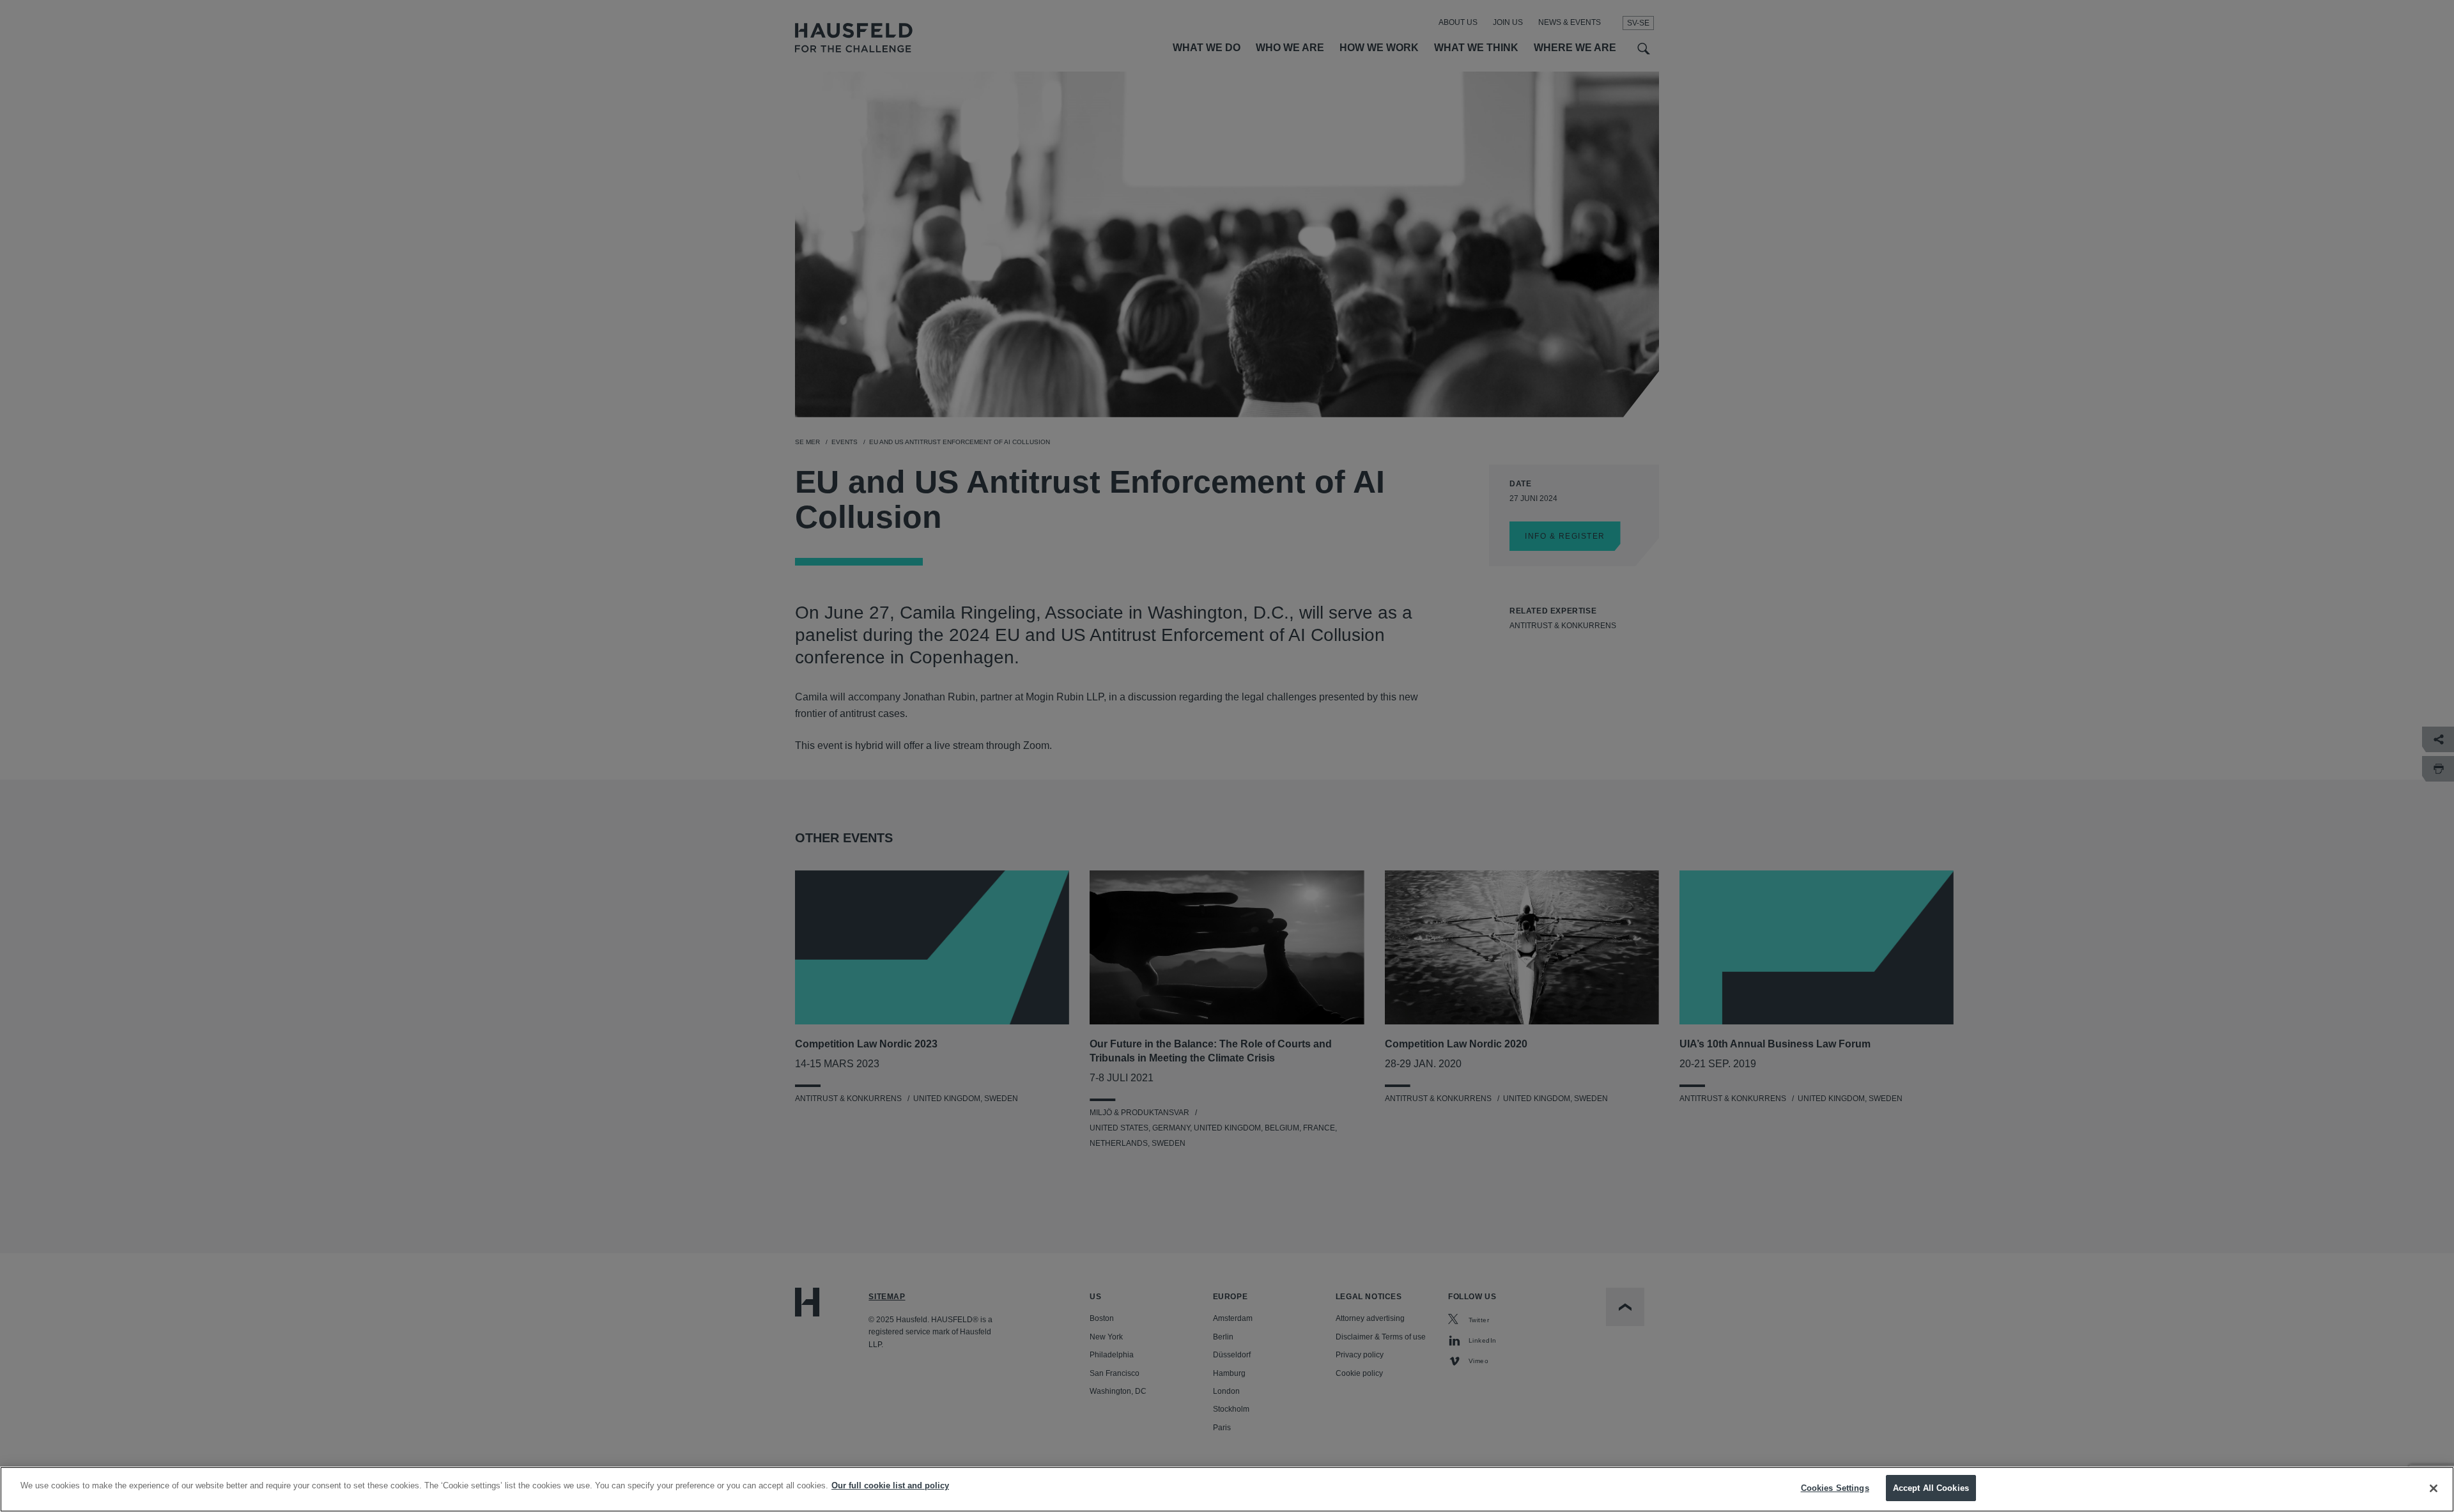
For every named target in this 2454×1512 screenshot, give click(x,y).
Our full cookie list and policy (890, 1485)
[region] (1227, 1489)
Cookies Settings (1835, 1488)
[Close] (2434, 1488)
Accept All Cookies (1931, 1488)
